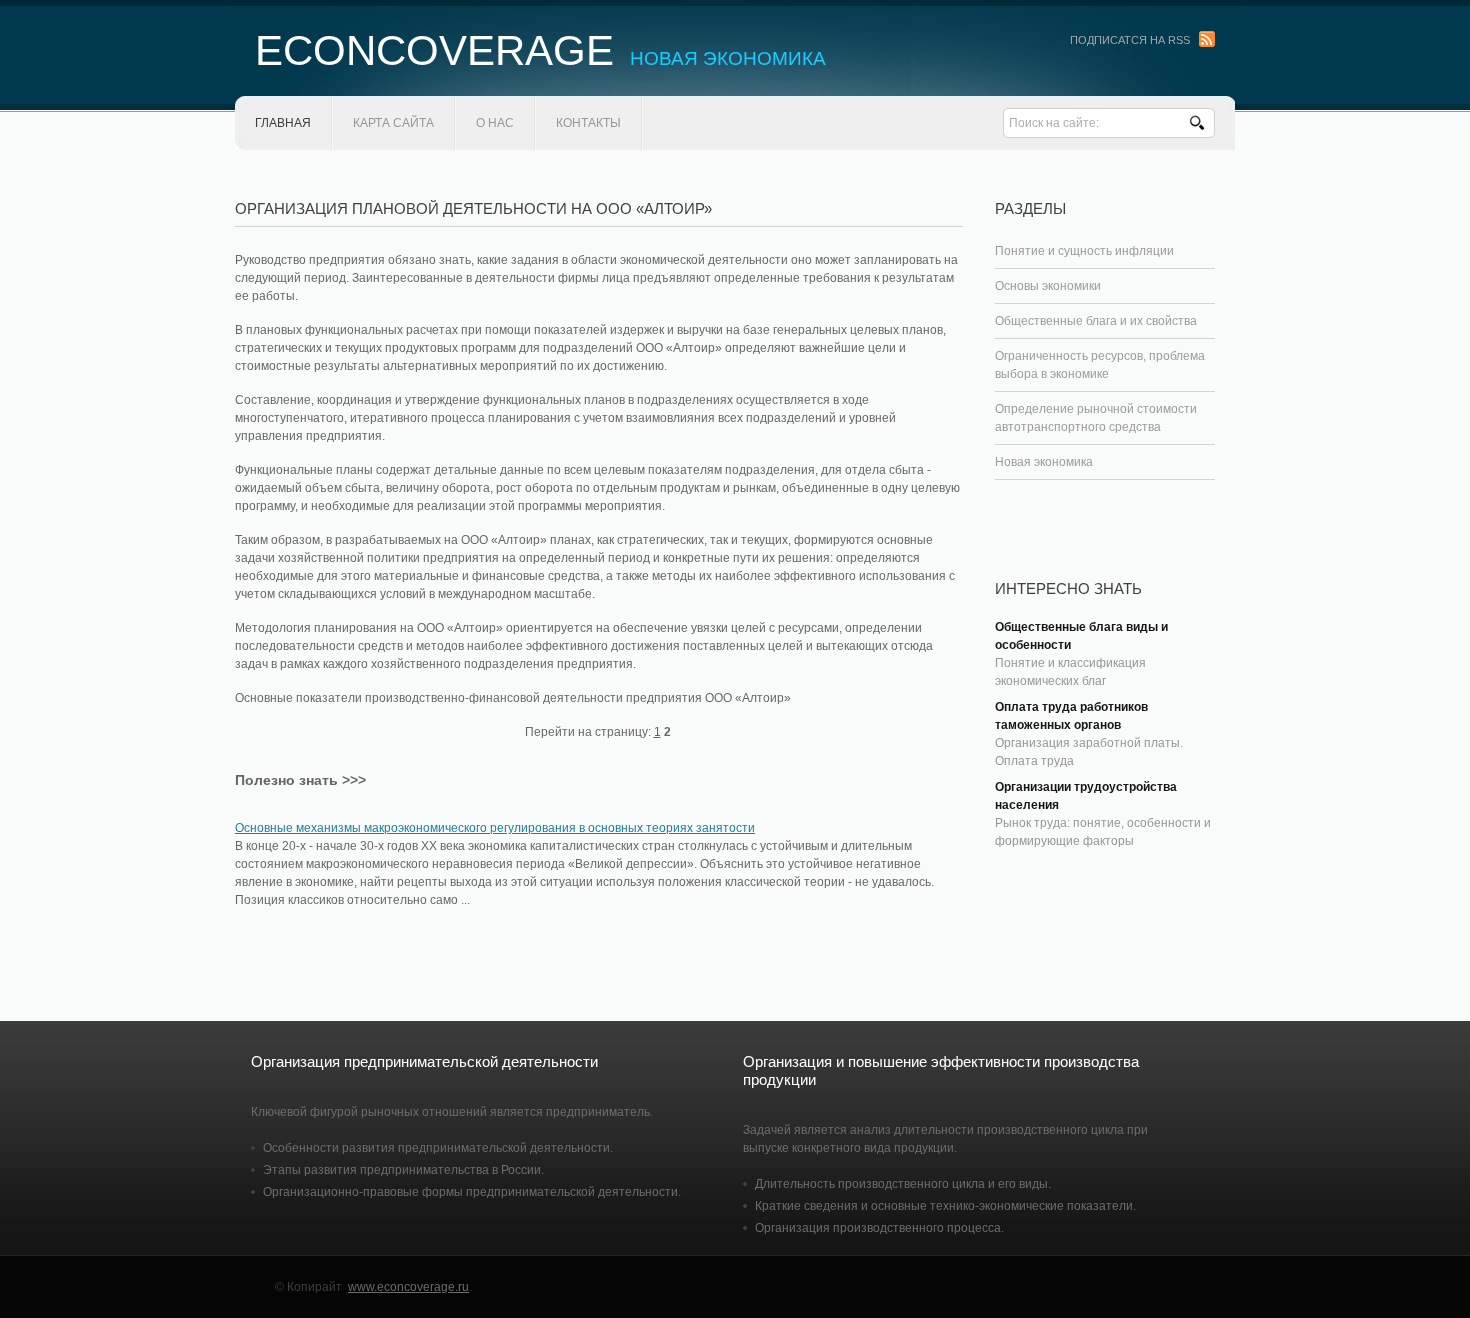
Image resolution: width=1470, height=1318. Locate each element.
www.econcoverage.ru (408, 1287)
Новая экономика (1044, 462)
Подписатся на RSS (1130, 40)
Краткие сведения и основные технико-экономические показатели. (945, 1206)
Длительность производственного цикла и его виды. (903, 1184)
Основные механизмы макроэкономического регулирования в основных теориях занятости (495, 828)
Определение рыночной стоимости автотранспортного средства (1096, 418)
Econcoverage (540, 50)
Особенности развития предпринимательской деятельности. (438, 1148)
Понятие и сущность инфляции (1084, 251)
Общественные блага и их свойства (1096, 321)
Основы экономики (1048, 286)
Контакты (588, 123)
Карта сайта (393, 123)
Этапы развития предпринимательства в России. (403, 1170)
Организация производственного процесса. (879, 1228)
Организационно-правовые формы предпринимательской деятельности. (472, 1192)
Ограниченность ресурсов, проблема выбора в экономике (1100, 365)
